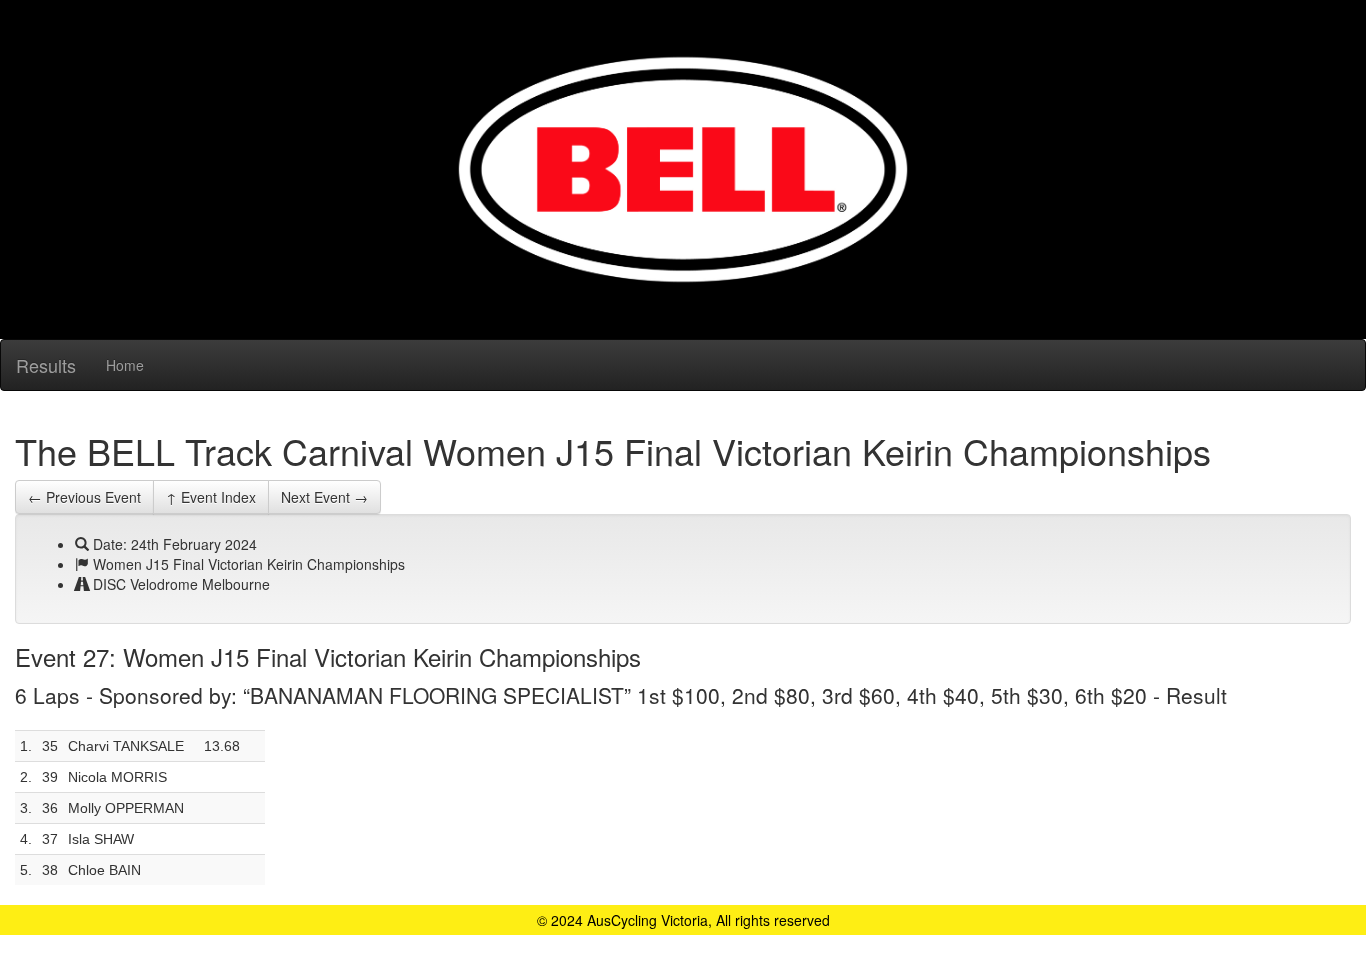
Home (125, 365)
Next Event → (324, 497)
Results (46, 365)
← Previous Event (84, 497)
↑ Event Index (211, 497)
